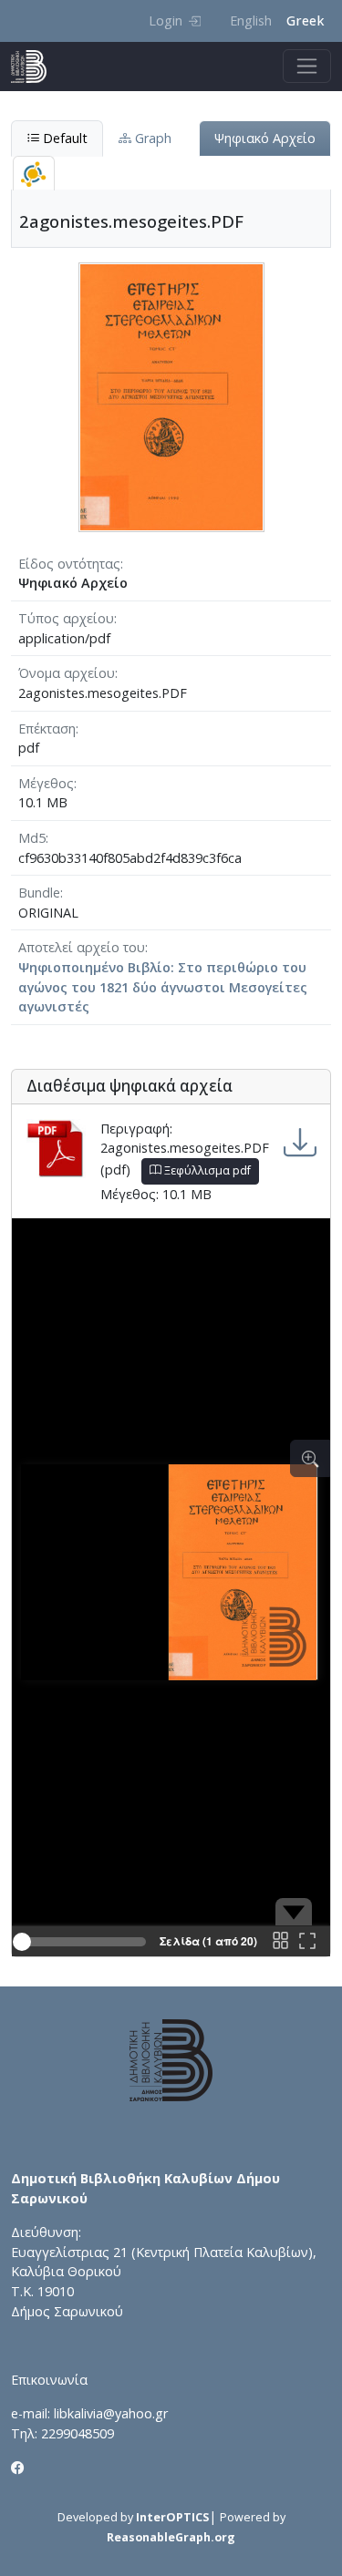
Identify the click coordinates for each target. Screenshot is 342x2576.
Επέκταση (47, 729)
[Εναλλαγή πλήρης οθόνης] (307, 1942)
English (251, 21)
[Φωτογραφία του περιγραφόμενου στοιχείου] (171, 396)
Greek (305, 21)
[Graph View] (34, 174)
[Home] (36, 67)
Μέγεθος (46, 783)
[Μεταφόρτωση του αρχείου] (300, 1143)
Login (166, 21)
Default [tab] (63, 138)
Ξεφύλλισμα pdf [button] (206, 1170)
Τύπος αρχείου (66, 618)
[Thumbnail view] (280, 1942)
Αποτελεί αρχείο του (82, 947)
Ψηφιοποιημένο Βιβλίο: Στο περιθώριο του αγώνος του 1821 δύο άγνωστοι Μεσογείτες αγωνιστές (163, 987)
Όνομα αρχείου (67, 673)
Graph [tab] (151, 138)
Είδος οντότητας (69, 564)
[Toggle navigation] (307, 66)
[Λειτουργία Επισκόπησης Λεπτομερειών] (310, 1458)
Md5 (32, 838)
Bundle (39, 893)
